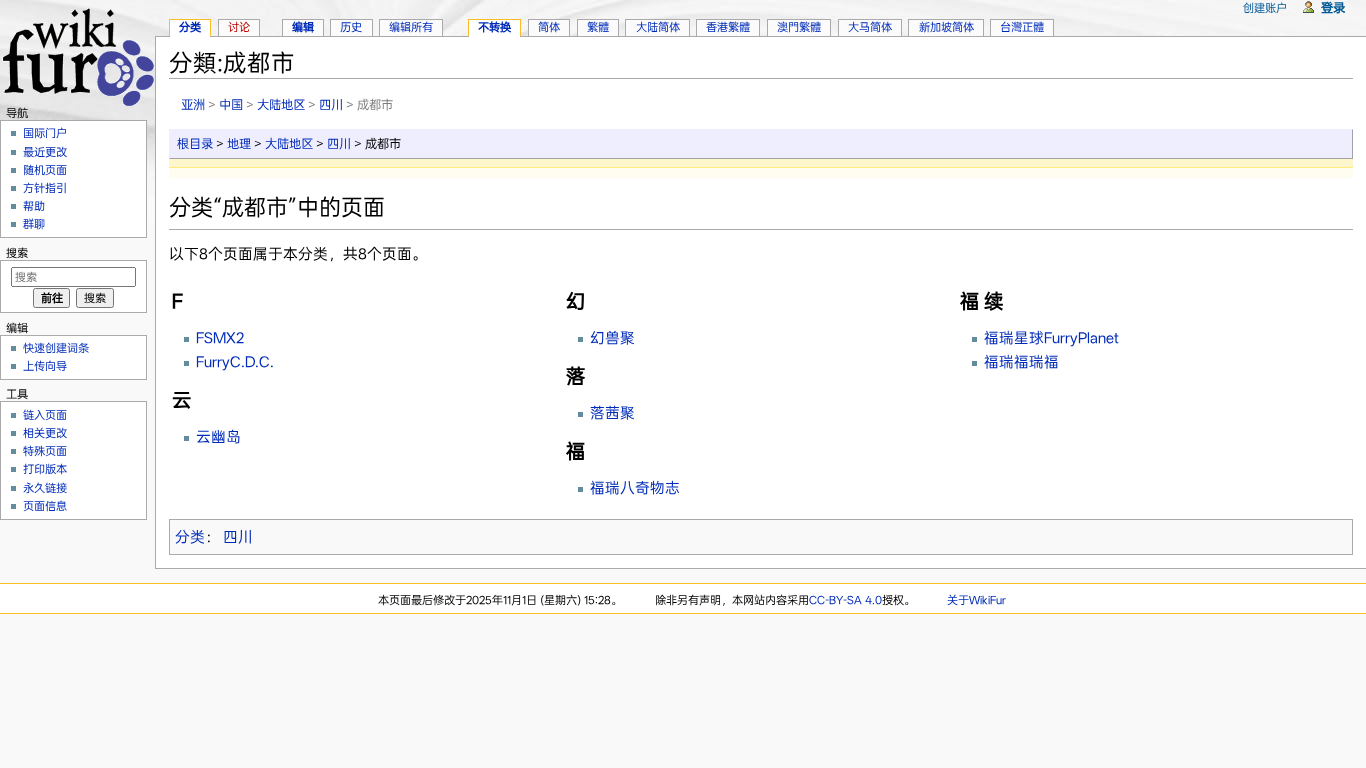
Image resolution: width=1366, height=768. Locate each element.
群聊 (34, 224)
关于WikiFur (976, 600)
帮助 (34, 206)
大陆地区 (281, 104)
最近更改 (45, 152)
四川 (331, 104)
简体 (549, 27)
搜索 (17, 253)
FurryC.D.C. (235, 362)
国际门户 (45, 133)
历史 (351, 27)
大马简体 (870, 27)
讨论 (239, 27)
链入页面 (45, 415)
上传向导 (45, 366)
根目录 (195, 143)
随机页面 (45, 170)
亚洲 (193, 104)
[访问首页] (77, 54)
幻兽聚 (612, 338)
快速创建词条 (56, 348)
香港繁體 (728, 27)
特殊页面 (45, 451)
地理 (239, 143)
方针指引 (45, 188)
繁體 (598, 27)
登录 (1333, 7)
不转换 (494, 27)
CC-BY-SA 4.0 (845, 600)
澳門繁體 (799, 27)
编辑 (303, 27)
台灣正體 (1022, 27)
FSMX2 (220, 338)
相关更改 (45, 433)
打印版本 (45, 469)
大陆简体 (658, 27)
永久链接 (45, 488)
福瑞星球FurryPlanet (1051, 338)
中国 (231, 104)
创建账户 (1265, 8)
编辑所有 (411, 27)
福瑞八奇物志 (635, 488)
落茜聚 (612, 413)
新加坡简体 (946, 27)
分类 (190, 537)
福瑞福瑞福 (1021, 362)
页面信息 (45, 506)
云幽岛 (218, 437)
